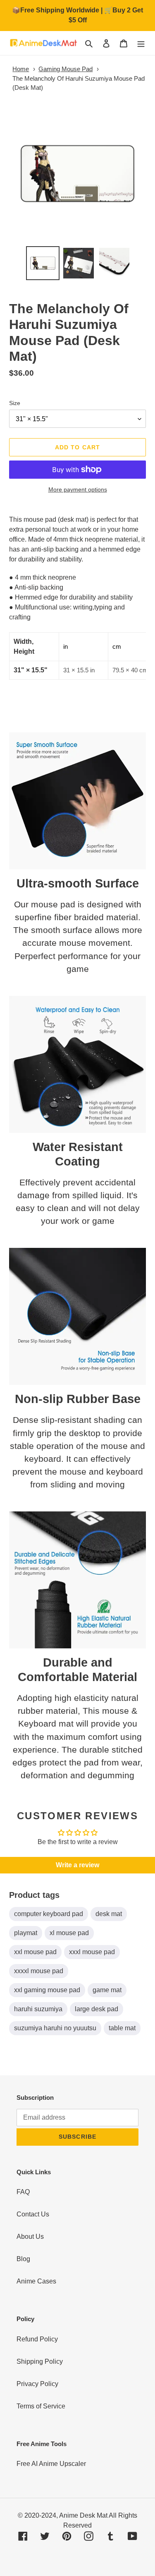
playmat (26, 1933)
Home (21, 69)
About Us (30, 2237)
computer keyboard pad (49, 1914)
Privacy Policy (37, 2384)
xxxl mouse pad (92, 1952)
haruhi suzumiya (38, 2009)
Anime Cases (36, 2281)
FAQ (23, 2192)
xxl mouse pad (35, 1952)
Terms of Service (41, 2406)
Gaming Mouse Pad (66, 69)
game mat (107, 1990)
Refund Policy (37, 2339)
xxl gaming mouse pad (47, 1990)
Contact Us (33, 2214)
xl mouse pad (69, 1933)
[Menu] (141, 43)
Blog (23, 2259)
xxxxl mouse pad (39, 1971)
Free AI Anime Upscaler (51, 2464)
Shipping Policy (40, 2361)
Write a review (77, 1865)
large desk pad (97, 2009)
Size (15, 403)
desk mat (109, 1914)
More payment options (78, 489)
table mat (122, 2028)
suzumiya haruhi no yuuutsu (55, 2028)
